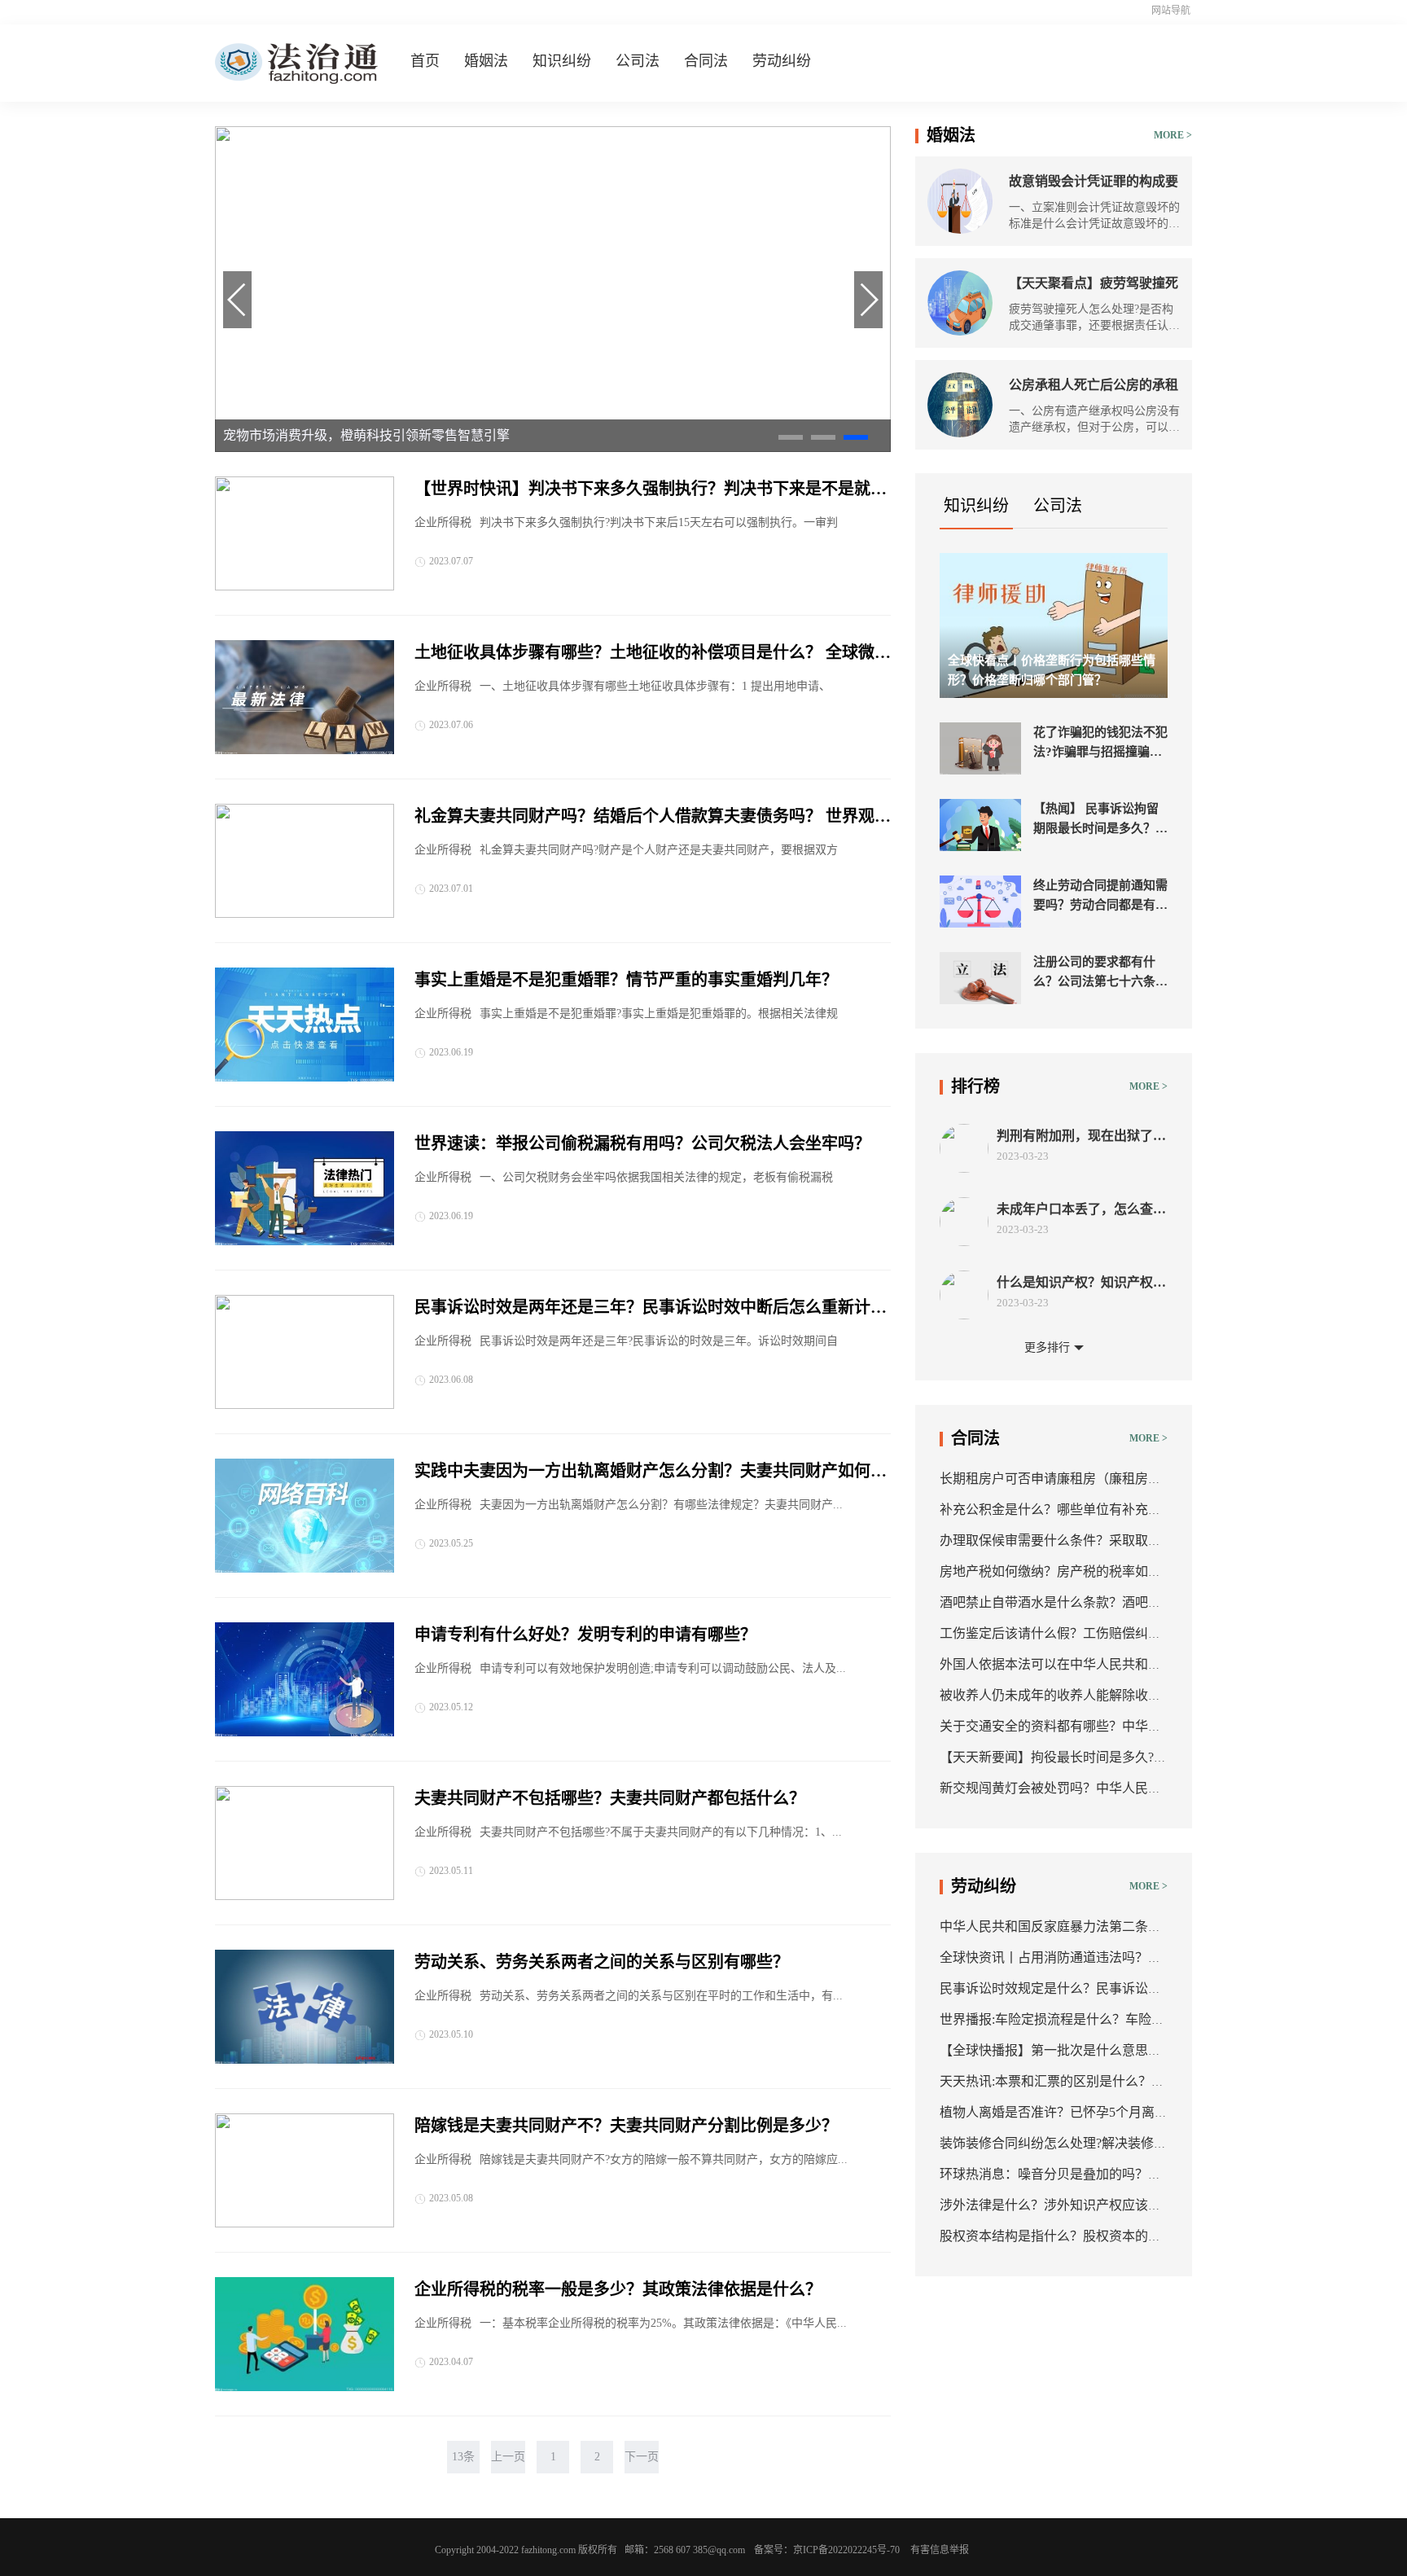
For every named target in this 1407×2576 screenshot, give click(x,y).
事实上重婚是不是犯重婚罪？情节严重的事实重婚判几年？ (626, 980)
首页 (425, 61)
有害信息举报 (940, 2550)
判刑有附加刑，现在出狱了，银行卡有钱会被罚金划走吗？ (1081, 1137)
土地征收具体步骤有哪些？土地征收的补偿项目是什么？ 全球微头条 (653, 654)
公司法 (638, 61)
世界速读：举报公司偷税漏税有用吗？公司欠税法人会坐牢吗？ (642, 1143)
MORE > (1173, 135)
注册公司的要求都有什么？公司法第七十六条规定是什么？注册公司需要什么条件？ (1100, 973)
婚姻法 (486, 61)
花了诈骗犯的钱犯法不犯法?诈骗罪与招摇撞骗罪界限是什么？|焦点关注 (1100, 744)
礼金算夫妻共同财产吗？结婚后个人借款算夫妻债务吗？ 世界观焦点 (653, 818)
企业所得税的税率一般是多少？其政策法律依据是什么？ (618, 2289)
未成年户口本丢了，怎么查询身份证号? (1081, 1210)
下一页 (642, 2457)
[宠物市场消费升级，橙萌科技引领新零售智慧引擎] (553, 448)
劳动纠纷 (782, 61)
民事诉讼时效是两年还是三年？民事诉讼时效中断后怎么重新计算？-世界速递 (642, 1309)
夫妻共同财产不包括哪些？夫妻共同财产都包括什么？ (610, 1798)
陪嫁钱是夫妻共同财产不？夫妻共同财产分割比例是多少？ (626, 2126)
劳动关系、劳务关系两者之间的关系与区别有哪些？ (602, 1962)
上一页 (508, 2457)
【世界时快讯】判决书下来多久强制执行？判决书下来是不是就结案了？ (651, 490)
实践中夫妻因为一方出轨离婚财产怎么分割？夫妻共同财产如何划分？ (651, 1472)
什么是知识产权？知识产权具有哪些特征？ (1081, 1283)
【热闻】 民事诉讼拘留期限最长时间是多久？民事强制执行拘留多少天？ (1100, 820)
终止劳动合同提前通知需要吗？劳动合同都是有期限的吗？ (1100, 897)
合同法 (706, 61)
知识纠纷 (562, 61)
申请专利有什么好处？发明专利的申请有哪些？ (585, 1635)
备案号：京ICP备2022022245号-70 (827, 2550)
